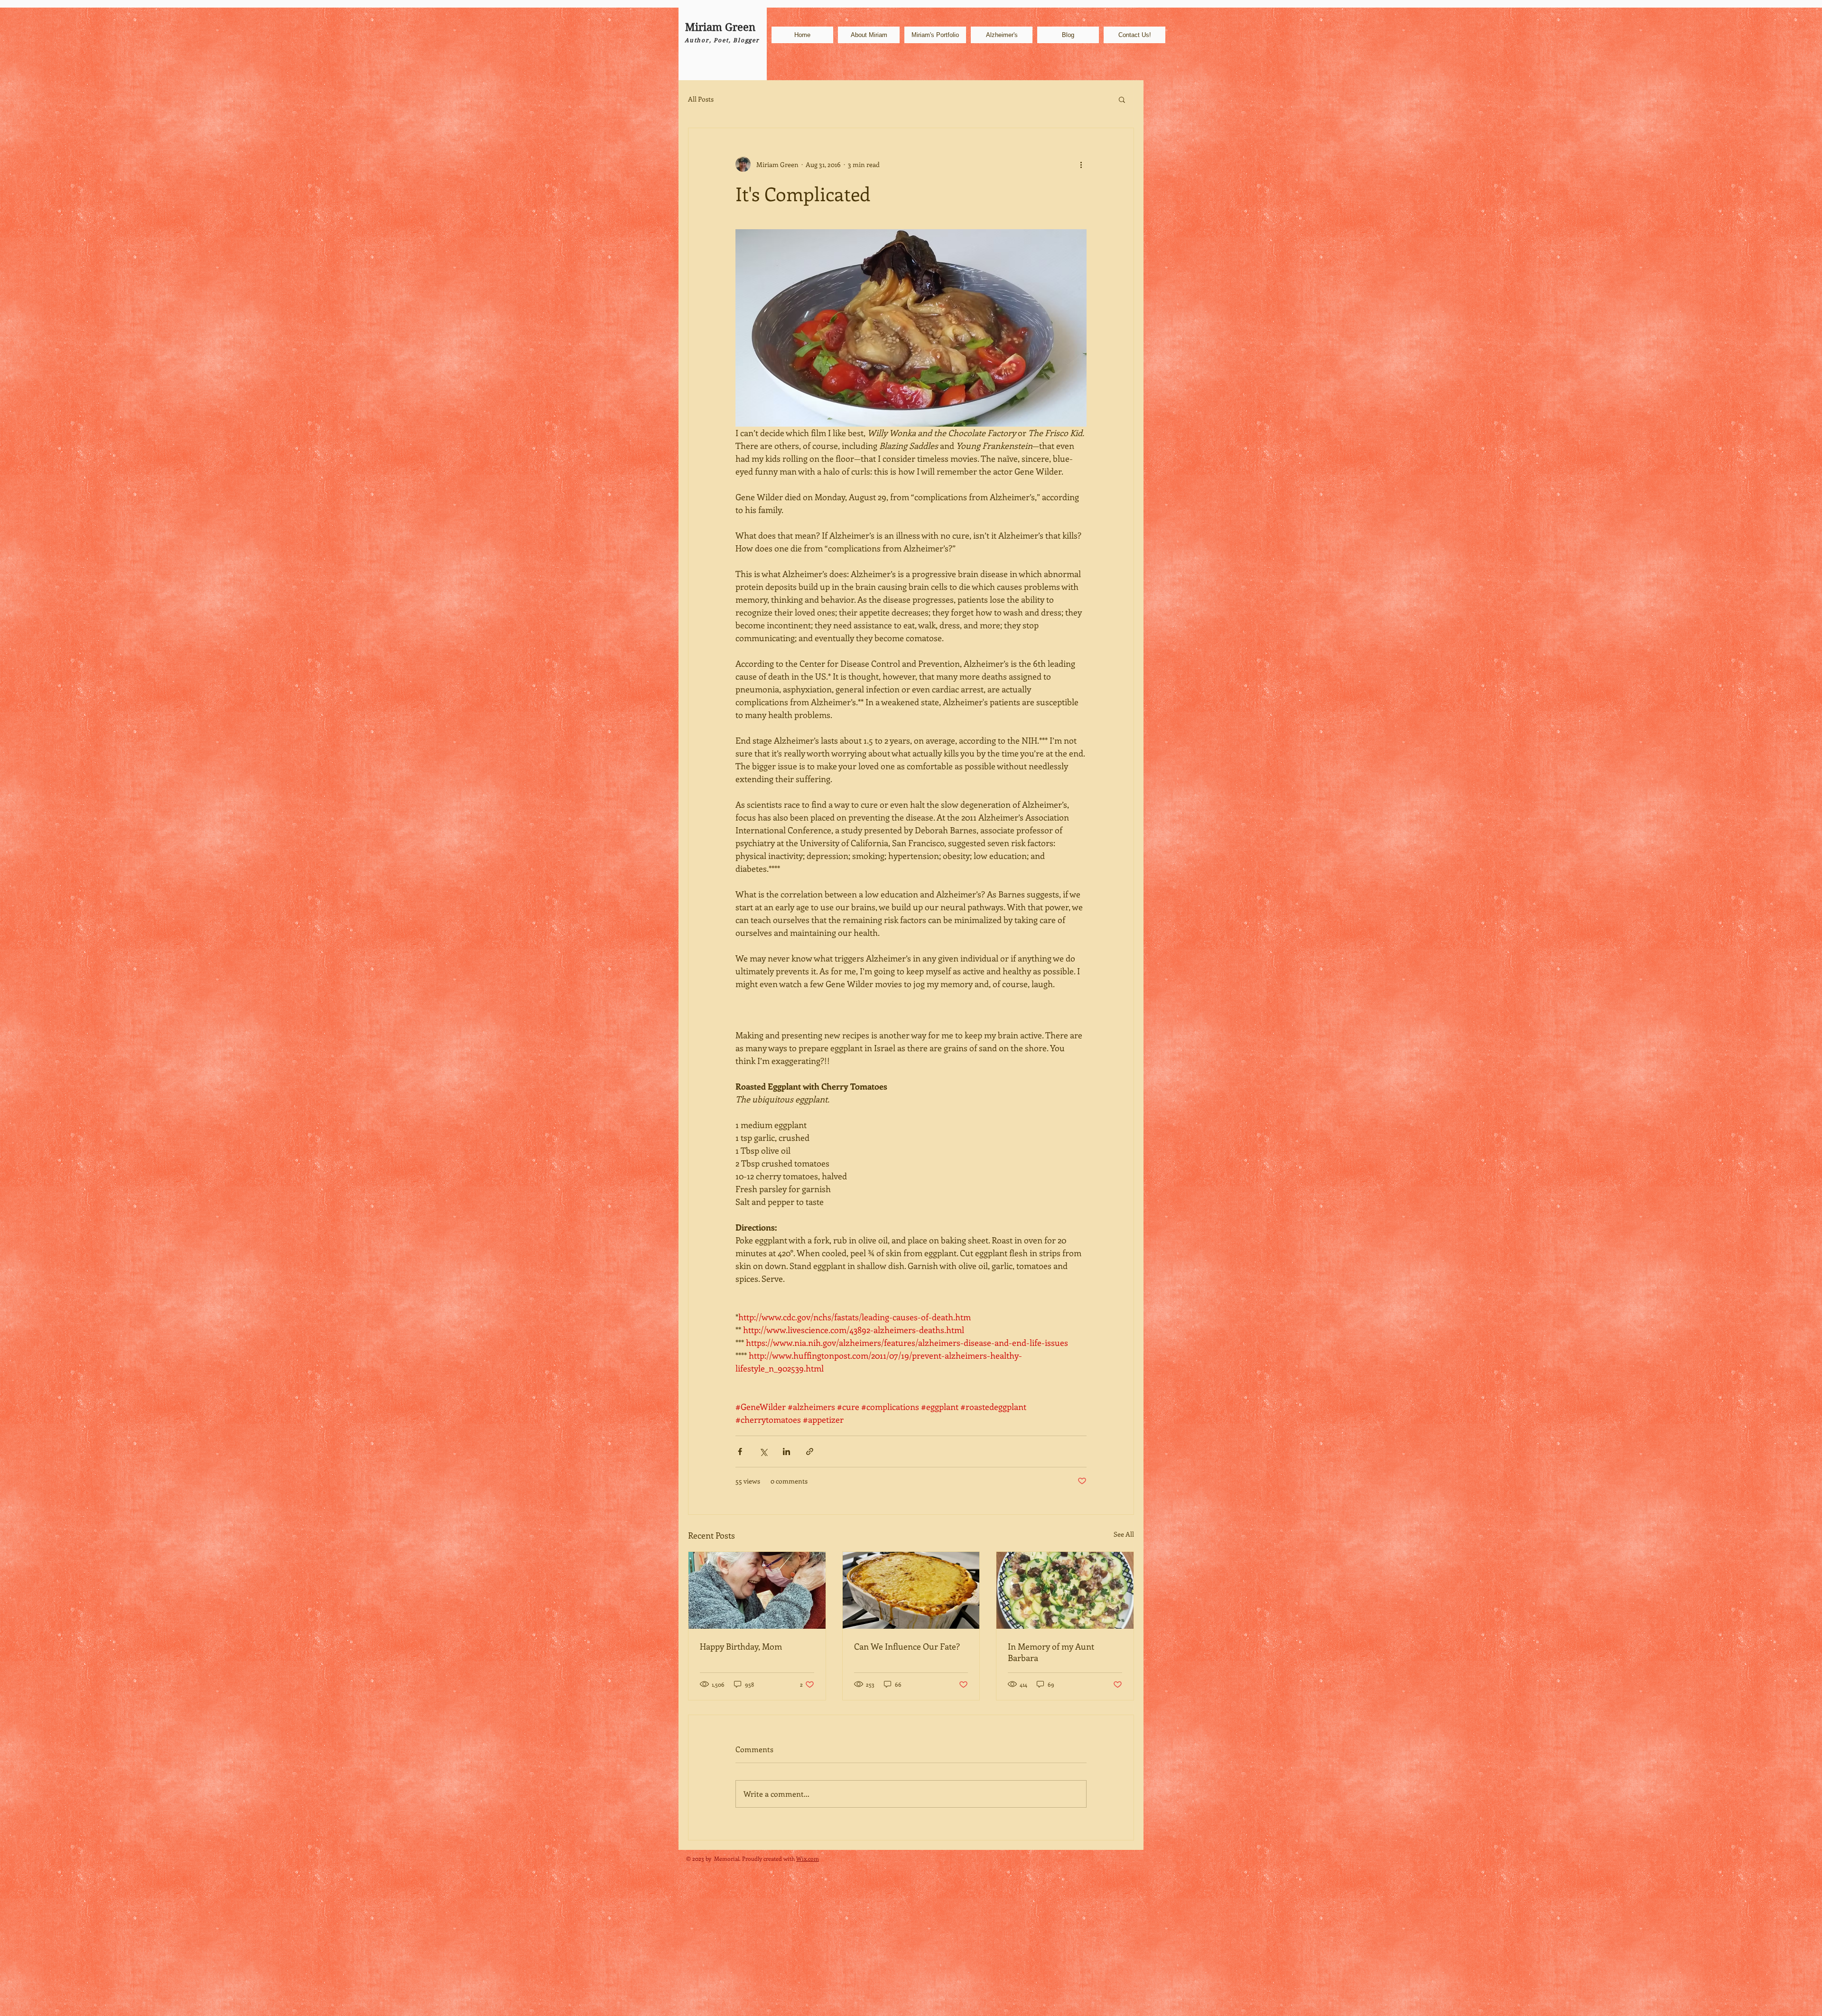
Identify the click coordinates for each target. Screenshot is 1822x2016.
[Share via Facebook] (740, 1451)
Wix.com (808, 1858)
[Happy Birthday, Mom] (757, 1590)
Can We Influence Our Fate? (907, 1646)
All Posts (701, 99)
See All (1124, 1534)
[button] (1122, 99)
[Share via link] (810, 1451)
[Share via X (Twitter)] (763, 1451)
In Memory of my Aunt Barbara (1051, 1652)
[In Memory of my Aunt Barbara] (1065, 1590)
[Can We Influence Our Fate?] (911, 1590)
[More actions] (1081, 164)
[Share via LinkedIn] (786, 1451)
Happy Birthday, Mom (741, 1646)
